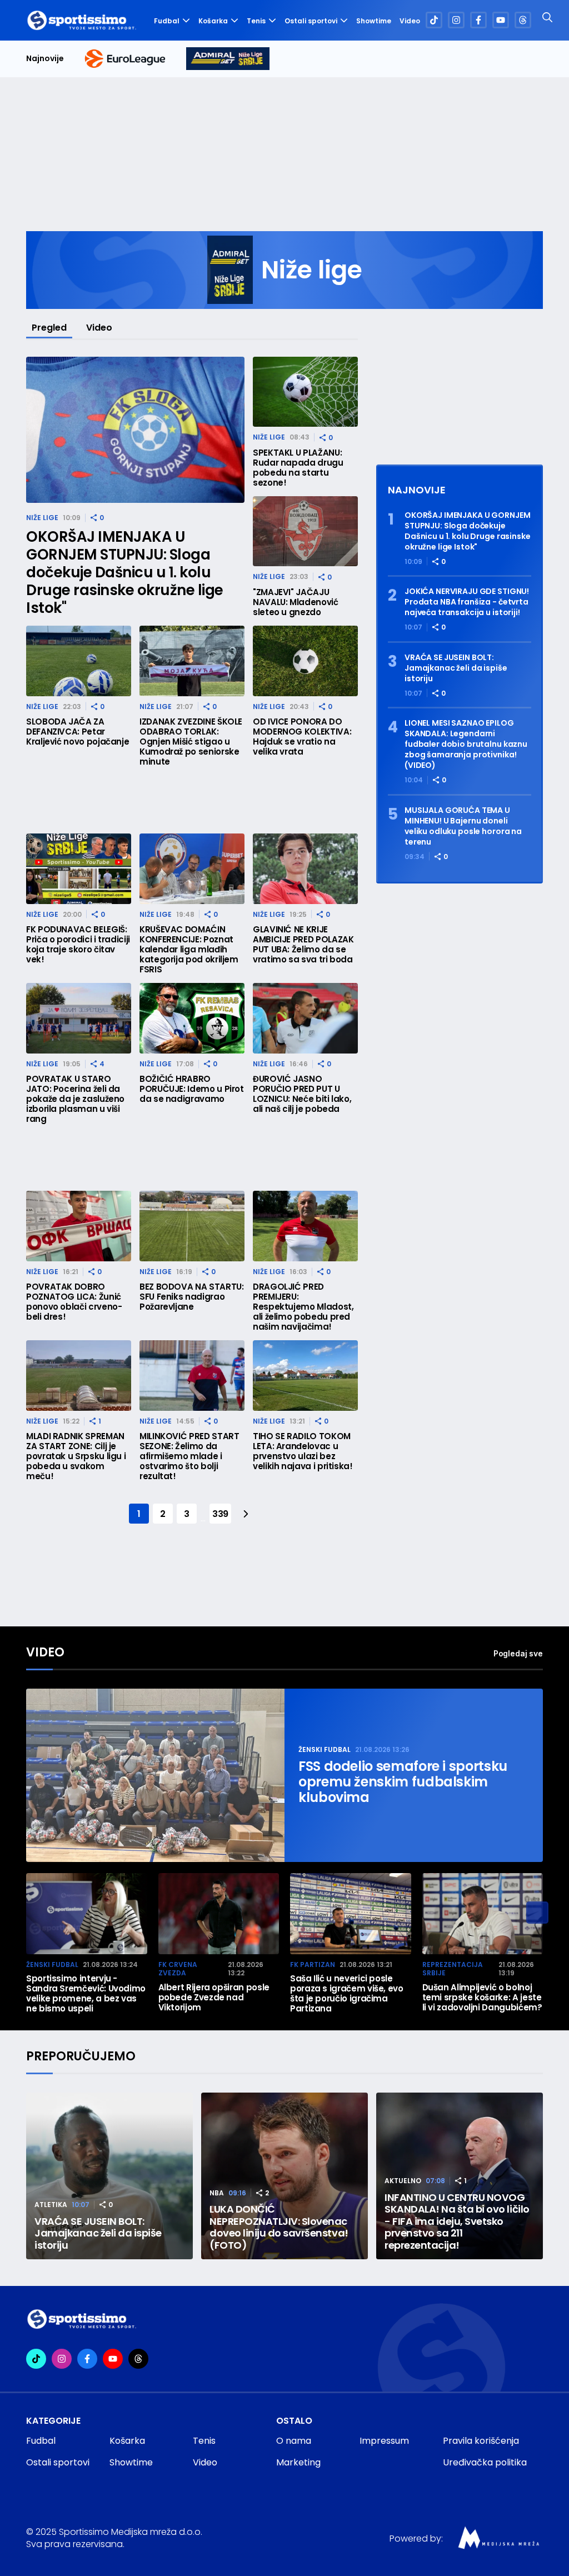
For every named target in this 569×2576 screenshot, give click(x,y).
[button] (537, 1913)
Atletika (51, 2205)
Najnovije (45, 59)
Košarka (213, 21)
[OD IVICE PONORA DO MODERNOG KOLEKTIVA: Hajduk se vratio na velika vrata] (305, 661)
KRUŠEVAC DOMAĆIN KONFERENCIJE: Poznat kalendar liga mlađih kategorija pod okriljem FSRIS (189, 950)
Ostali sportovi (311, 21)
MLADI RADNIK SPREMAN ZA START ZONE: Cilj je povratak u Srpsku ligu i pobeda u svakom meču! (76, 1456)
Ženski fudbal (325, 1749)
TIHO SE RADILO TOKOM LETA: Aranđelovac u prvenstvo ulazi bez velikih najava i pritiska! (303, 1451)
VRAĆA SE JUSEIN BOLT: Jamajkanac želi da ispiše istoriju (456, 668)
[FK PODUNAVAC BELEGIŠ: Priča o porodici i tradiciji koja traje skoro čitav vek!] (79, 869)
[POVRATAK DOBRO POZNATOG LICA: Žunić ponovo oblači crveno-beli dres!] (79, 1226)
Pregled (49, 328)
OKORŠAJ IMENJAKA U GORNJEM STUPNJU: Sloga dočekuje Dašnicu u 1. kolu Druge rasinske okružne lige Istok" (125, 572)
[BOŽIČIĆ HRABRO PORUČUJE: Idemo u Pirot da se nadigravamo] (192, 1018)
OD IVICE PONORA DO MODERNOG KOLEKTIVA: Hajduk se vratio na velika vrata (302, 737)
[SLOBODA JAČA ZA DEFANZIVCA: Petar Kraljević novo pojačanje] (79, 661)
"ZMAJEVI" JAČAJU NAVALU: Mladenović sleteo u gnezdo (296, 602)
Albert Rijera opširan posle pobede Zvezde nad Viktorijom (214, 1998)
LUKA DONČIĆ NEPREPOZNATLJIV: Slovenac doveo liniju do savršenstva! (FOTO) (279, 2227)
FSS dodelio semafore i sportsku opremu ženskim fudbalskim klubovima (403, 1782)
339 (220, 1514)
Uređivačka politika (485, 2462)
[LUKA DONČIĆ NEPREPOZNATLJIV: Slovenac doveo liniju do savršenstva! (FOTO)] (284, 2176)
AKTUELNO (403, 2181)
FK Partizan (313, 1965)
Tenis (256, 21)
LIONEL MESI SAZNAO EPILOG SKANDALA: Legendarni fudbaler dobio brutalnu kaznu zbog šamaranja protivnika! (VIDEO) (466, 744)
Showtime (374, 21)
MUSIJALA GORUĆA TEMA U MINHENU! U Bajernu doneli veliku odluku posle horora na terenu (463, 826)
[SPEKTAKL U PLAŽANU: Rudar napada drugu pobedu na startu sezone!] (305, 392)
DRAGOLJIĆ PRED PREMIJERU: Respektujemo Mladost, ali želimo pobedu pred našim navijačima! (303, 1307)
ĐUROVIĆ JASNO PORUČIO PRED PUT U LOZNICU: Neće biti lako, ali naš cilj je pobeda (302, 1094)
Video (410, 21)
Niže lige (42, 518)
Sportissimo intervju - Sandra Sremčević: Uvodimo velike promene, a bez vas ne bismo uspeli (86, 1994)
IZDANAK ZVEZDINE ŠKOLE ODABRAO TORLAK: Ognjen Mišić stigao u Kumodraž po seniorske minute (191, 742)
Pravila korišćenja (481, 2441)
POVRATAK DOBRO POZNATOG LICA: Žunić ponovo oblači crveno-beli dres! (74, 1302)
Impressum (384, 2441)
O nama (294, 2441)
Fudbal (167, 21)
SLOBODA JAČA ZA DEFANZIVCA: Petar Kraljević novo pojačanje (78, 732)
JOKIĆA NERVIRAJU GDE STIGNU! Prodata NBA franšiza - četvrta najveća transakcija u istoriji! (467, 602)
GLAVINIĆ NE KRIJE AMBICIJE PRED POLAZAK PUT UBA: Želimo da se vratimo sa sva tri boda (303, 945)
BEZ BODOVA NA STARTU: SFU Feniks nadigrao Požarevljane (191, 1297)
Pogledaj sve (518, 1653)
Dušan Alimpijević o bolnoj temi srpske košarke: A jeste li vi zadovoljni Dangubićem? (482, 1998)
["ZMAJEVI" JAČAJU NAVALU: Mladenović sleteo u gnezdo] (305, 531)
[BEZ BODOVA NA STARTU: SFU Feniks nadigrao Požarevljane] (192, 1226)
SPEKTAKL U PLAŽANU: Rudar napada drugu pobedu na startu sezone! (298, 468)
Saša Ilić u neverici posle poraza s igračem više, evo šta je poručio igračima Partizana (347, 1994)
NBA (217, 2193)
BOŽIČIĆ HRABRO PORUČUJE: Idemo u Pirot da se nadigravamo (192, 1089)
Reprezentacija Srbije (453, 1969)
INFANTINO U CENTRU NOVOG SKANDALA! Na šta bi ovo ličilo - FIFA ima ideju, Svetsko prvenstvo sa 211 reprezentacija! (457, 2221)
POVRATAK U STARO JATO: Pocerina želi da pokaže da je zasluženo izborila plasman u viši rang (75, 1099)
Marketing (298, 2462)
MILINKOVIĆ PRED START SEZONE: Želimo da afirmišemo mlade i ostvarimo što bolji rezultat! (189, 1456)
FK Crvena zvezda (178, 1969)
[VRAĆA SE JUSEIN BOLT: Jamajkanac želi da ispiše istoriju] (109, 2176)
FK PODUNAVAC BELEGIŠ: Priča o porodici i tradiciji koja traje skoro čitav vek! (78, 945)
